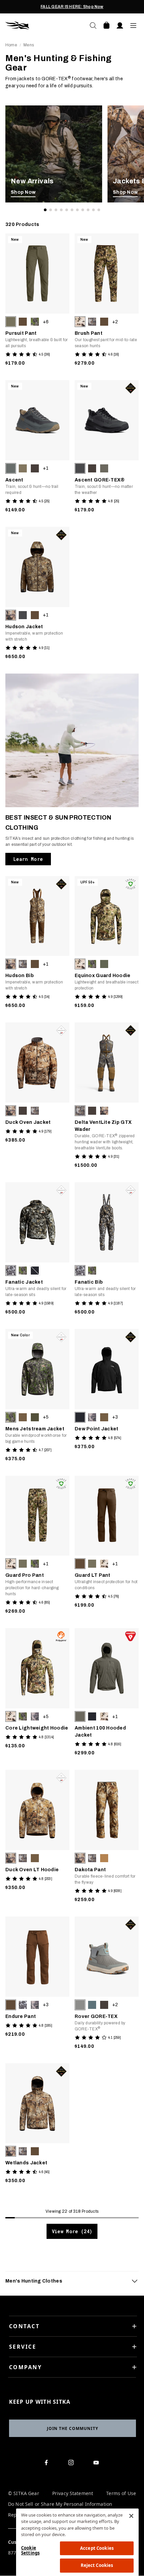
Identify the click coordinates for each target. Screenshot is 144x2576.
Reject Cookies (97, 2565)
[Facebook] (47, 2464)
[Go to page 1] (45, 210)
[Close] (131, 2516)
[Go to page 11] (99, 210)
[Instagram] (73, 2464)
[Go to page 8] (83, 210)
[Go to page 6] (72, 210)
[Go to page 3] (56, 210)
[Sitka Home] (39, 26)
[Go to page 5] (67, 210)
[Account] (120, 26)
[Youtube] (98, 2464)
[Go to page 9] (88, 210)
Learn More (28, 859)
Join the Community (73, 2428)
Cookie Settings (30, 2550)
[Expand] (135, 2281)
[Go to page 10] (93, 210)
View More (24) (72, 2231)
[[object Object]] (54, 154)
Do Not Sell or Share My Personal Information (60, 2504)
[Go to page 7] (77, 210)
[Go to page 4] (61, 210)
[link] (54, 154)
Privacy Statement (73, 2494)
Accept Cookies (97, 2548)
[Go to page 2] (51, 210)
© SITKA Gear (24, 2494)
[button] (11, 322)
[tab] (72, 2281)
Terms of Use (121, 2494)
